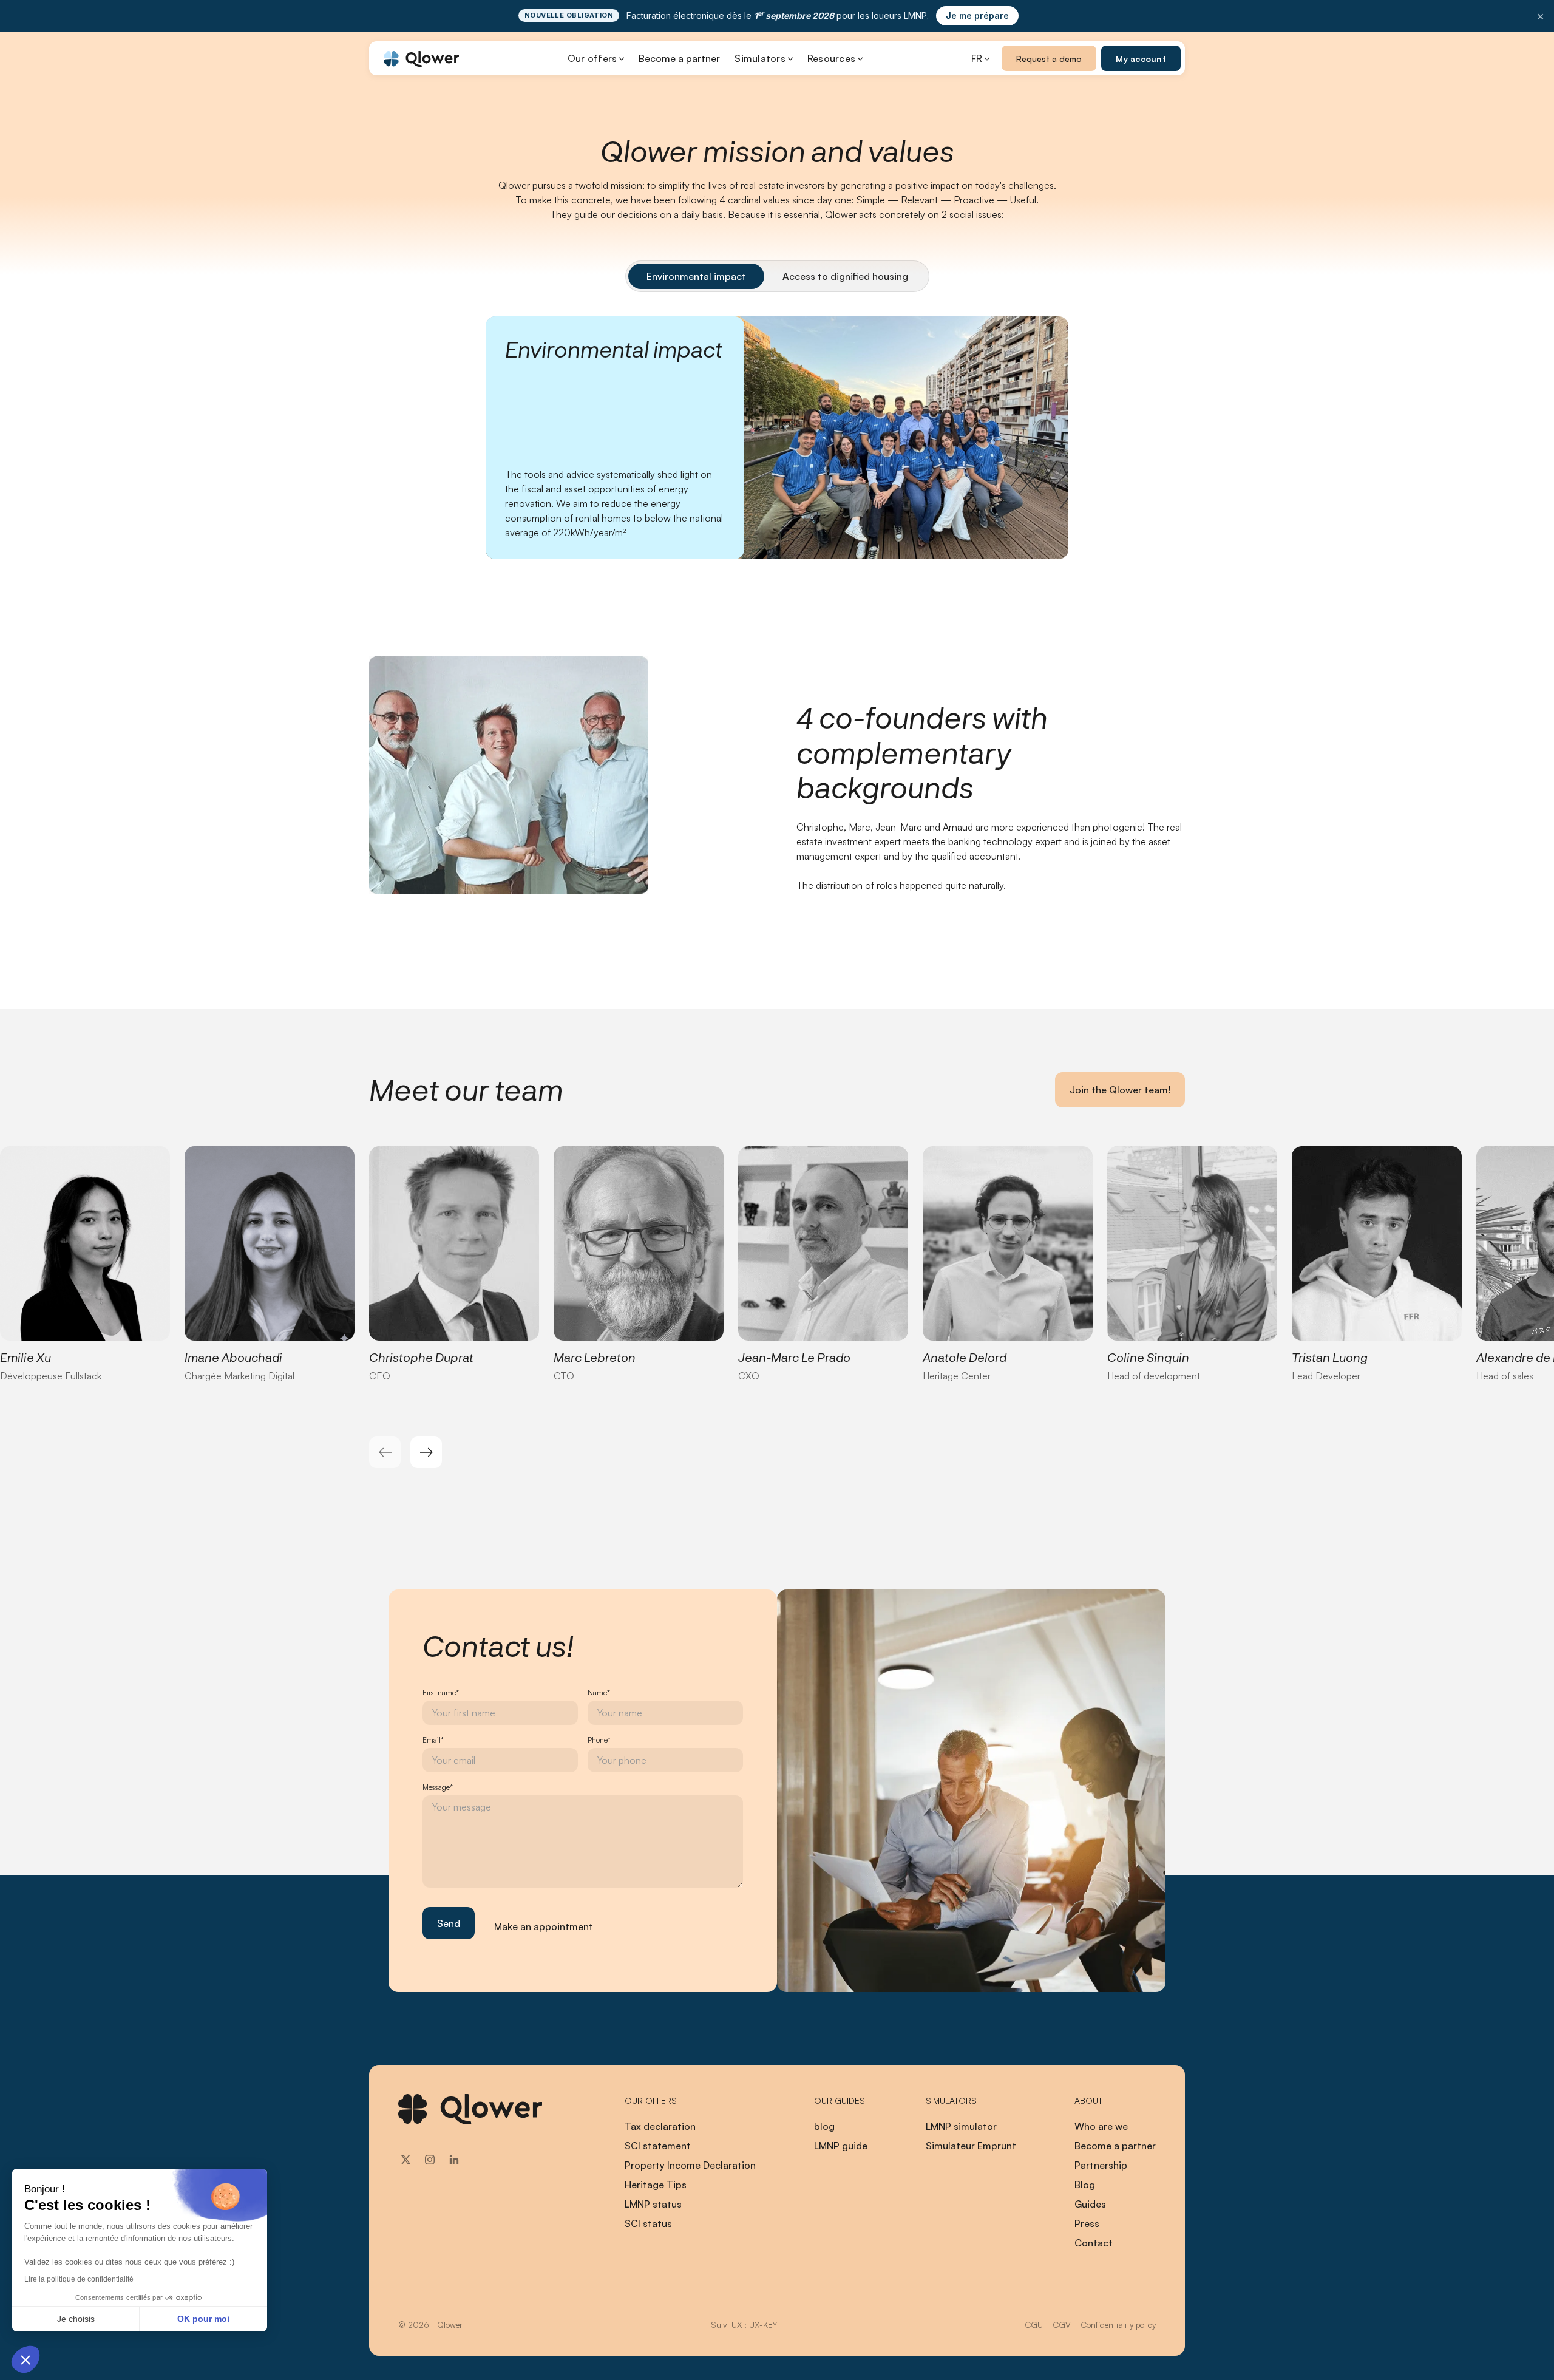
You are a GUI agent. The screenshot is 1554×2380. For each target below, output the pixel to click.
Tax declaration (660, 2126)
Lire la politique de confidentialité (79, 2279)
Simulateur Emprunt (971, 2146)
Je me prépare (977, 15)
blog (824, 2126)
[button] (25, 2359)
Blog (1085, 2184)
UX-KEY (763, 2324)
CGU (1034, 2324)
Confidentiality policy (1118, 2324)
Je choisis (76, 2319)
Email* (433, 1740)
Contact (1094, 2243)
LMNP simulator (961, 2126)
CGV (1062, 2324)
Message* (438, 1787)
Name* (599, 1692)
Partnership (1101, 2165)
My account (1141, 59)
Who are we (1101, 2126)
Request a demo (1049, 59)
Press (1087, 2223)
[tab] (696, 276)
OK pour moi (203, 2319)
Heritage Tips (656, 2184)
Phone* (599, 1740)
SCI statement (658, 2146)
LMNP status (653, 2204)
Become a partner (679, 58)
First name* (441, 1692)
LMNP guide (841, 2146)
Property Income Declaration (690, 2165)
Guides (1090, 2204)
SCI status (648, 2223)
